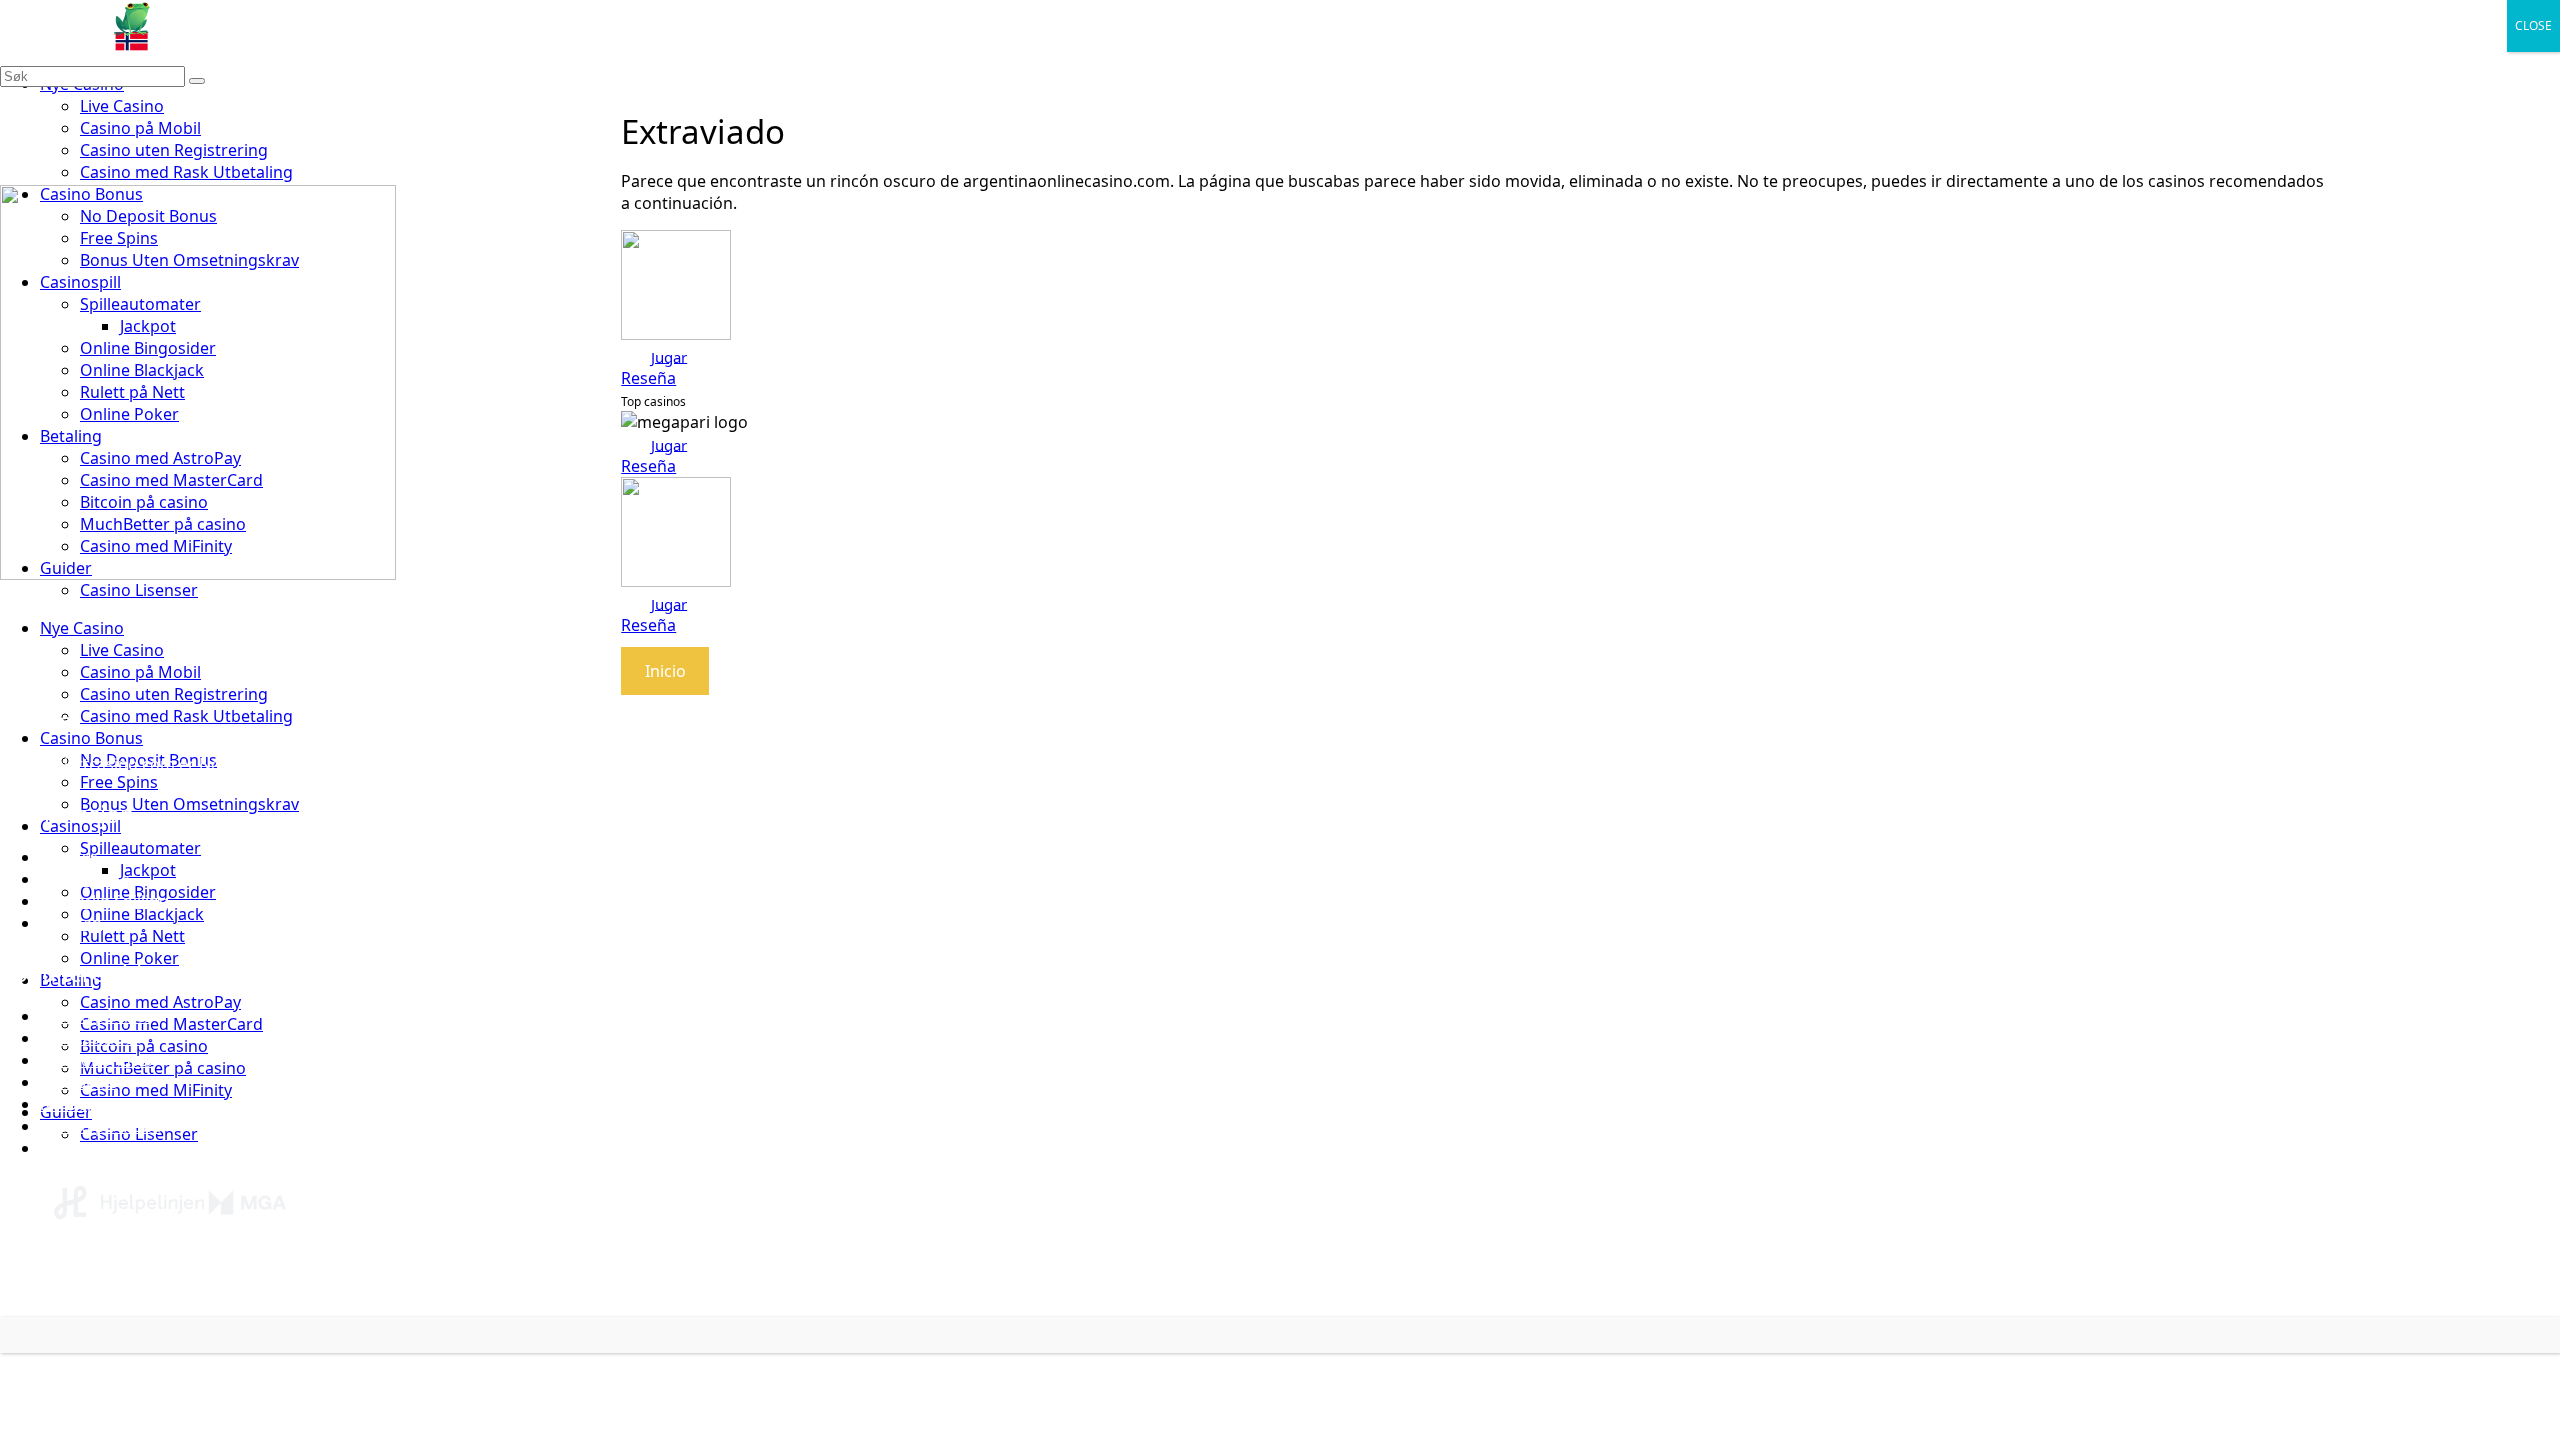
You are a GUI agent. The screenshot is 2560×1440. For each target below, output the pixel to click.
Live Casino (122, 106)
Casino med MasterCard (171, 1024)
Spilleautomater (140, 848)
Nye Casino (82, 628)
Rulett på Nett (132, 936)
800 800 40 (397, 1290)
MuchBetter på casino (163, 1068)
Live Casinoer (90, 1148)
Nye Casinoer (90, 1038)
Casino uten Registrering (174, 150)
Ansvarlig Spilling (104, 901)
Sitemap (71, 923)
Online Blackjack (142, 914)
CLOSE (2533, 25)
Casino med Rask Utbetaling (186, 172)
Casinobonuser (97, 1060)
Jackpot (148, 870)
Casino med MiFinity (156, 1090)
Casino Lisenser (139, 590)
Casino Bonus (91, 738)
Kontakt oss (85, 879)
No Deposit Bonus (108, 1104)
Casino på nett (94, 1016)
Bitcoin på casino (144, 1046)
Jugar (669, 356)
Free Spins (119, 782)
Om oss (69, 857)
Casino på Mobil (140, 128)
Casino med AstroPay (160, 1002)
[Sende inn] (197, 81)
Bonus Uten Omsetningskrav (189, 804)
